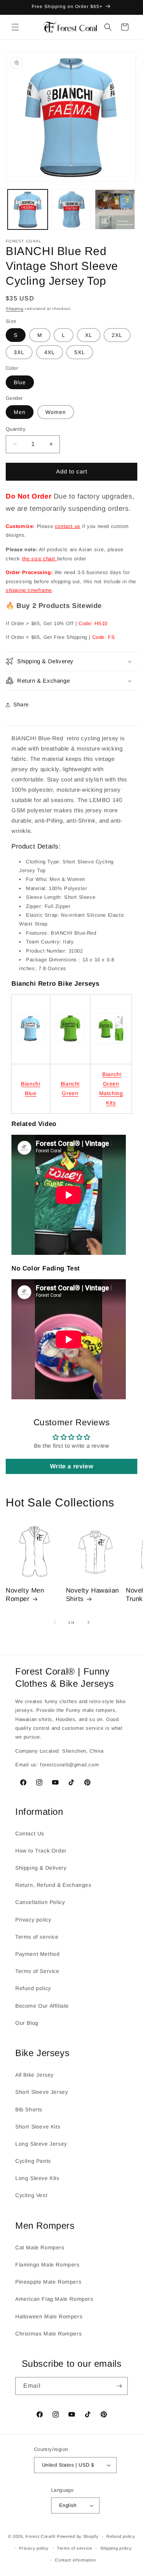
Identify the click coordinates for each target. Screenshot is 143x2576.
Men (20, 412)
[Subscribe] (119, 2386)
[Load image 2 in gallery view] (71, 209)
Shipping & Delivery (41, 1868)
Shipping (15, 309)
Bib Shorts (29, 2109)
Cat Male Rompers (40, 2247)
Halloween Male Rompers (49, 2316)
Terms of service (37, 1937)
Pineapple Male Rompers (48, 2282)
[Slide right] (88, 1622)
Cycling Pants (33, 2161)
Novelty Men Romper (25, 1595)
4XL (50, 352)
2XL (117, 335)
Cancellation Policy (40, 1902)
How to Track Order (41, 1851)
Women (56, 412)
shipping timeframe (29, 590)
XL (89, 335)
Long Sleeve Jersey (41, 2144)
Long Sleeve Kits (37, 2178)
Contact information (75, 2560)
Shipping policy (116, 2548)
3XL (19, 352)
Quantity (16, 429)
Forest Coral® (40, 2536)
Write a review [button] (71, 1466)
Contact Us (30, 1833)
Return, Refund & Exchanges (53, 1885)
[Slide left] (55, 1622)
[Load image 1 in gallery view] (28, 209)
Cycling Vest (31, 2195)
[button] (15, 27)
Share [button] (21, 704)
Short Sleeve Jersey (42, 2092)
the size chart (40, 559)
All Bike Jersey (35, 2075)
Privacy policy (33, 1920)
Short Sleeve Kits (38, 2127)
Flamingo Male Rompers (47, 2265)
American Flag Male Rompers (54, 2299)
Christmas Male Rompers (48, 2334)
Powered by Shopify (78, 2536)
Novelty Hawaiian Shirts (93, 1595)
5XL (80, 352)
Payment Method (37, 1954)
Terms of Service (37, 1971)
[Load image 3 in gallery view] (115, 209)
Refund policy (33, 1988)
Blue (20, 382)
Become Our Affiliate (42, 2006)
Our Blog (27, 2023)
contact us (68, 526)
